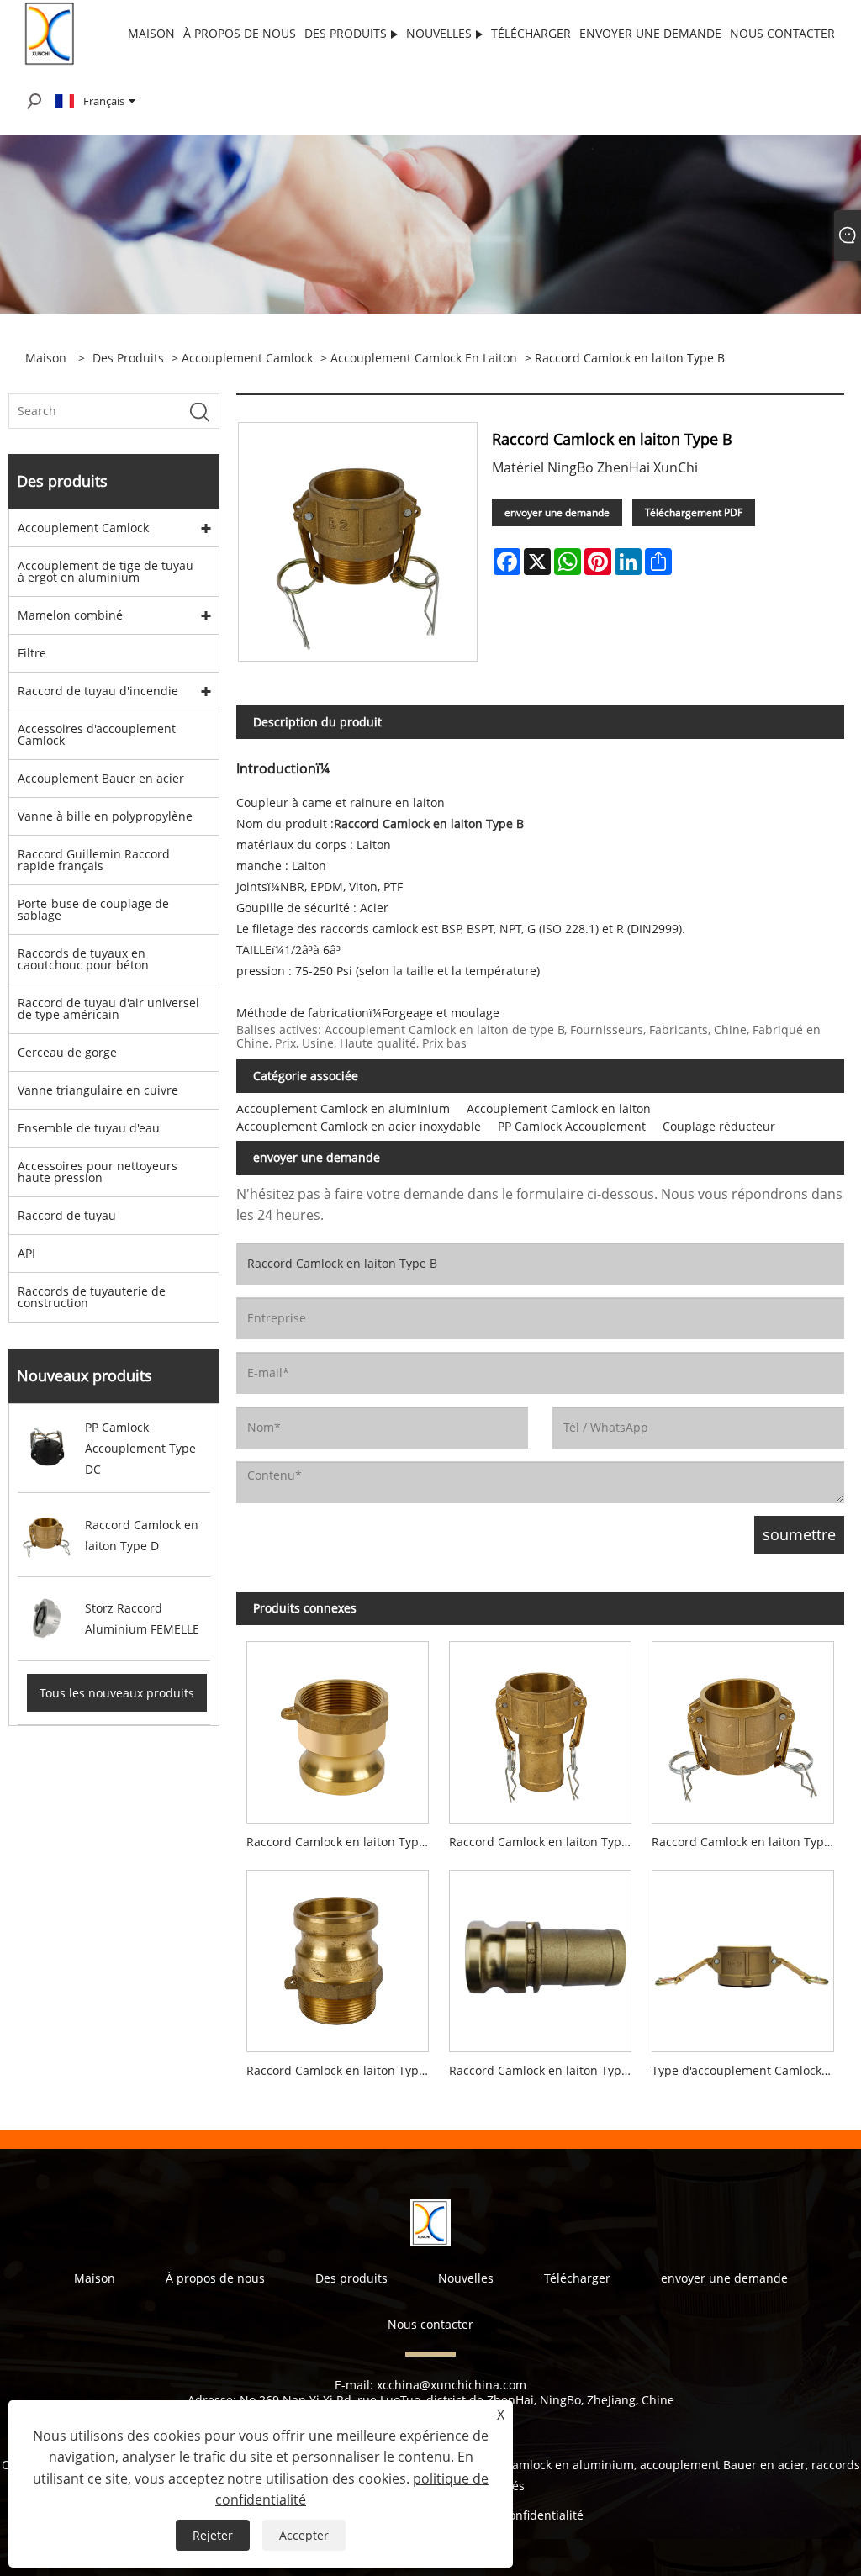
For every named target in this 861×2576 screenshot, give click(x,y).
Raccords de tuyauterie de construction (92, 1297)
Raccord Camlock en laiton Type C (544, 1842)
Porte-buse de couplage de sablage (93, 909)
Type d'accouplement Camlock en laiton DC (748, 2070)
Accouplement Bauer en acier (101, 778)
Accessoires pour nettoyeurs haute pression (98, 1172)
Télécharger (577, 2278)
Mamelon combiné (70, 615)
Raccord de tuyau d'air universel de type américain (108, 1008)
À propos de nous (215, 2278)
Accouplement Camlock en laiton (424, 358)
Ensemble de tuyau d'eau (89, 1128)
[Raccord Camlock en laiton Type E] (540, 1956)
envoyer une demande (557, 512)
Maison (95, 2278)
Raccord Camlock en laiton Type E (544, 2070)
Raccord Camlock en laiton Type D (747, 1842)
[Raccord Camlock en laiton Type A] (338, 1727)
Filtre (32, 653)
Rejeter (213, 2535)
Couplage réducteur (719, 1126)
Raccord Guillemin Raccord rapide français (94, 860)
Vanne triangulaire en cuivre (98, 1090)
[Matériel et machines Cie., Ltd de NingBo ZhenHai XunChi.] (51, 32)
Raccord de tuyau (67, 1215)
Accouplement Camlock (247, 358)
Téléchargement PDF (694, 512)
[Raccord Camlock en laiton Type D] (743, 1727)
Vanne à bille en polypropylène (105, 816)
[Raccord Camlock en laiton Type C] (540, 1727)
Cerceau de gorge (67, 1052)
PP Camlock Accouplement (572, 1126)
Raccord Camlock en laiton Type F (341, 2070)
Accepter (304, 2535)
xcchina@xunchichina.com (452, 2385)
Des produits (128, 358)
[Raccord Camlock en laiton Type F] (338, 1956)
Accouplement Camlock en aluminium (343, 1109)
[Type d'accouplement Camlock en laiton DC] (743, 1956)
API (26, 1253)
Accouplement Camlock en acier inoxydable (359, 1126)
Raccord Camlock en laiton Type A (341, 1842)
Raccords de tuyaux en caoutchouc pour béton (83, 959)
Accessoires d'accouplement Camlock (97, 734)
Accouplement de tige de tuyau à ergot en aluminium (106, 571)
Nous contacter (430, 2324)
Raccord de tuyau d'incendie (98, 691)
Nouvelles (466, 2278)
